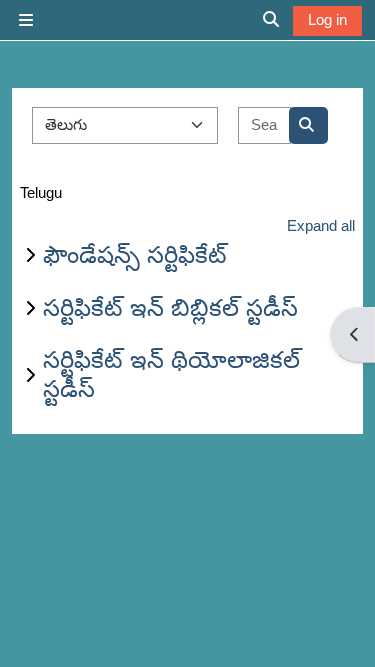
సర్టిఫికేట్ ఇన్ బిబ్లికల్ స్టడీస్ (170, 307)
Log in (327, 19)
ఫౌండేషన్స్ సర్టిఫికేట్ (135, 254)
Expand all (321, 225)
